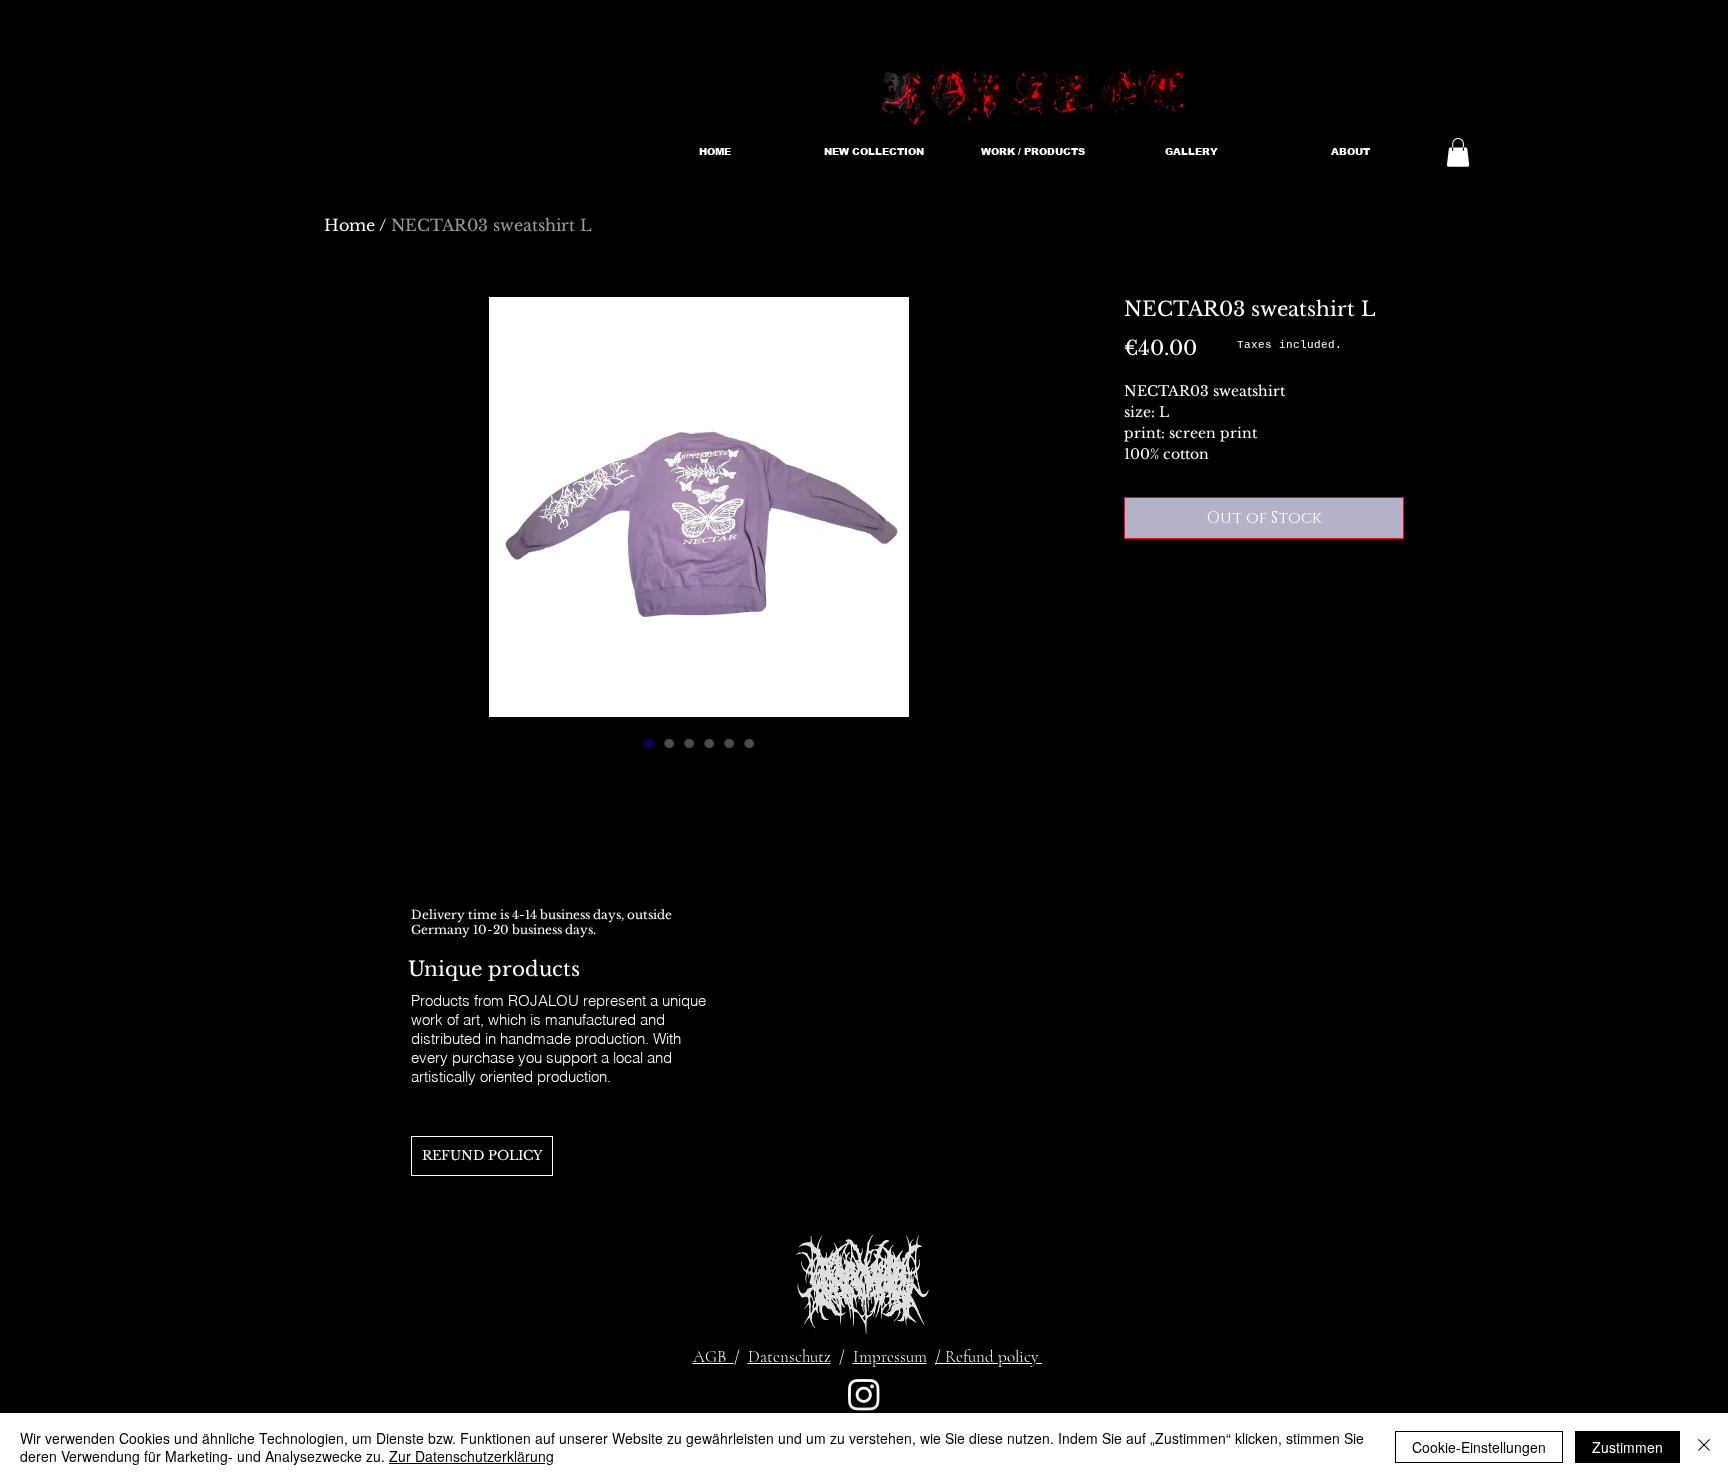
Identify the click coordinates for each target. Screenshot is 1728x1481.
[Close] (1704, 1447)
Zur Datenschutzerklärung (471, 1456)
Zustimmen (1627, 1447)
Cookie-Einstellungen (1479, 1447)
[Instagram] (864, 1394)
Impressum (890, 1356)
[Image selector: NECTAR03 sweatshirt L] (649, 743)
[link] (1458, 152)
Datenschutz (789, 1356)
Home (349, 225)
